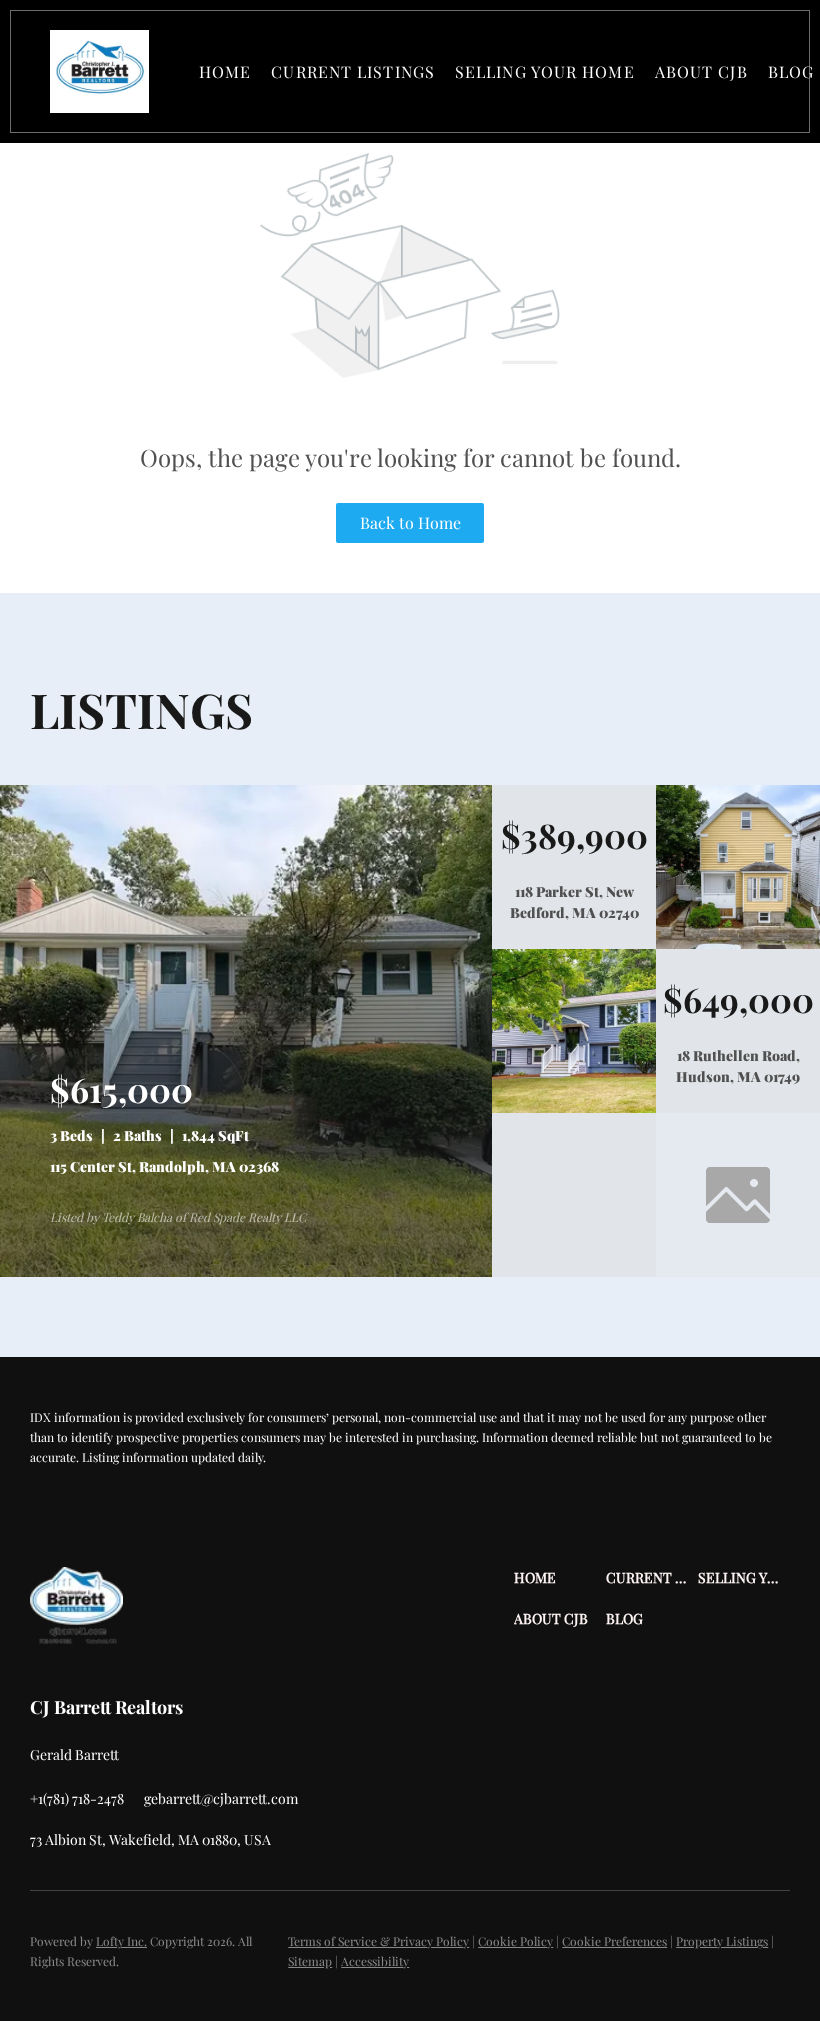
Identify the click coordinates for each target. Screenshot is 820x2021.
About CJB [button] (701, 71)
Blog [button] (791, 71)
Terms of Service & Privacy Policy (378, 1941)
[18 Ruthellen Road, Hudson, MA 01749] (574, 1108)
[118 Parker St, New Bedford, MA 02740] (738, 944)
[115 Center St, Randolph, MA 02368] (246, 1272)
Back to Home (410, 522)
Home (225, 71)
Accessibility (375, 1961)
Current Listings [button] (353, 71)
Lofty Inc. (121, 1941)
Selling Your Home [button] (545, 71)
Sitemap (310, 1961)
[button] (99, 71)
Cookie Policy (515, 1941)
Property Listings (722, 1941)
